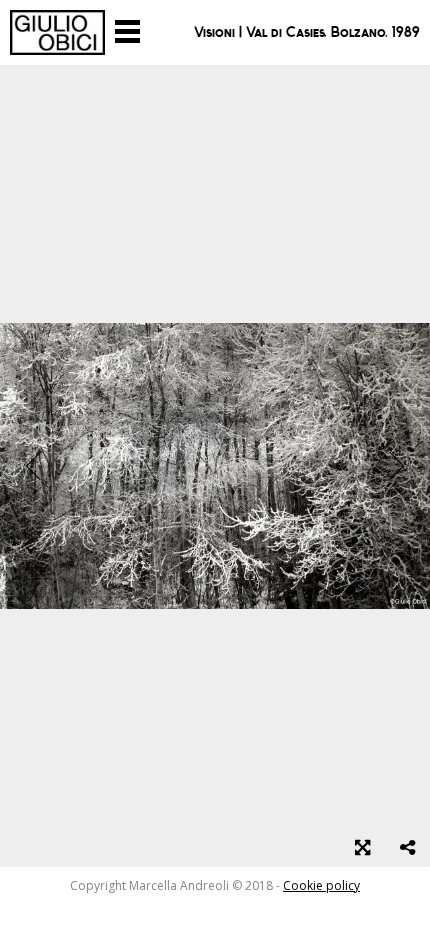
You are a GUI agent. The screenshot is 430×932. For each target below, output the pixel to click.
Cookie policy (321, 885)
